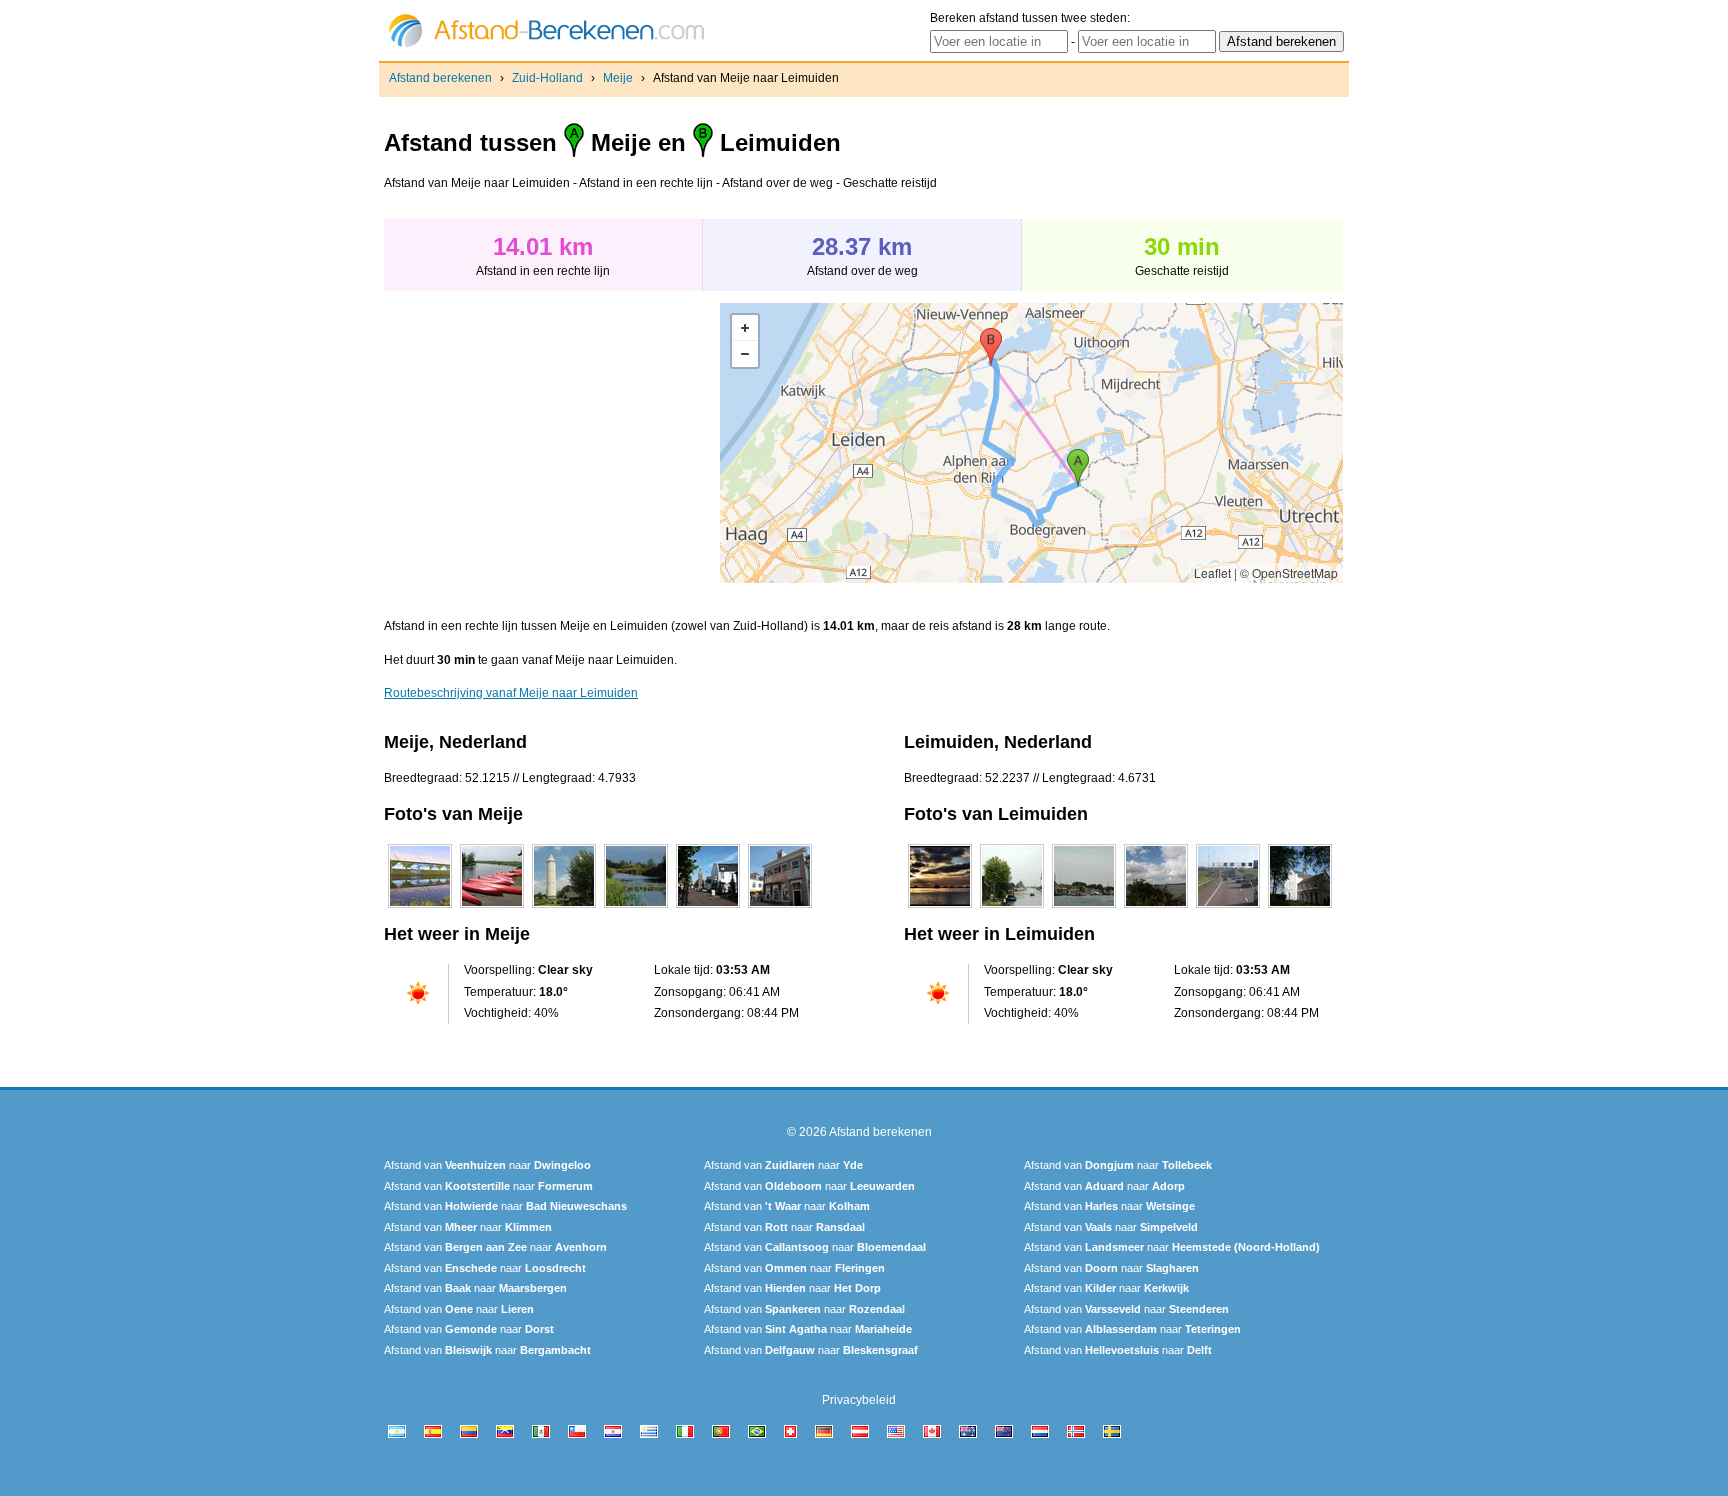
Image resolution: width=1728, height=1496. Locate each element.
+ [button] (745, 328)
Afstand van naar (487, 1165)
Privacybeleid (859, 1400)
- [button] (745, 354)
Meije (618, 78)
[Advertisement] (552, 443)
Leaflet (1212, 572)
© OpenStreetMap (1289, 572)
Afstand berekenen (440, 78)
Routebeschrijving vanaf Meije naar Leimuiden (511, 693)
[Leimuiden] (940, 908)
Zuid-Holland (547, 78)
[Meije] (420, 908)
